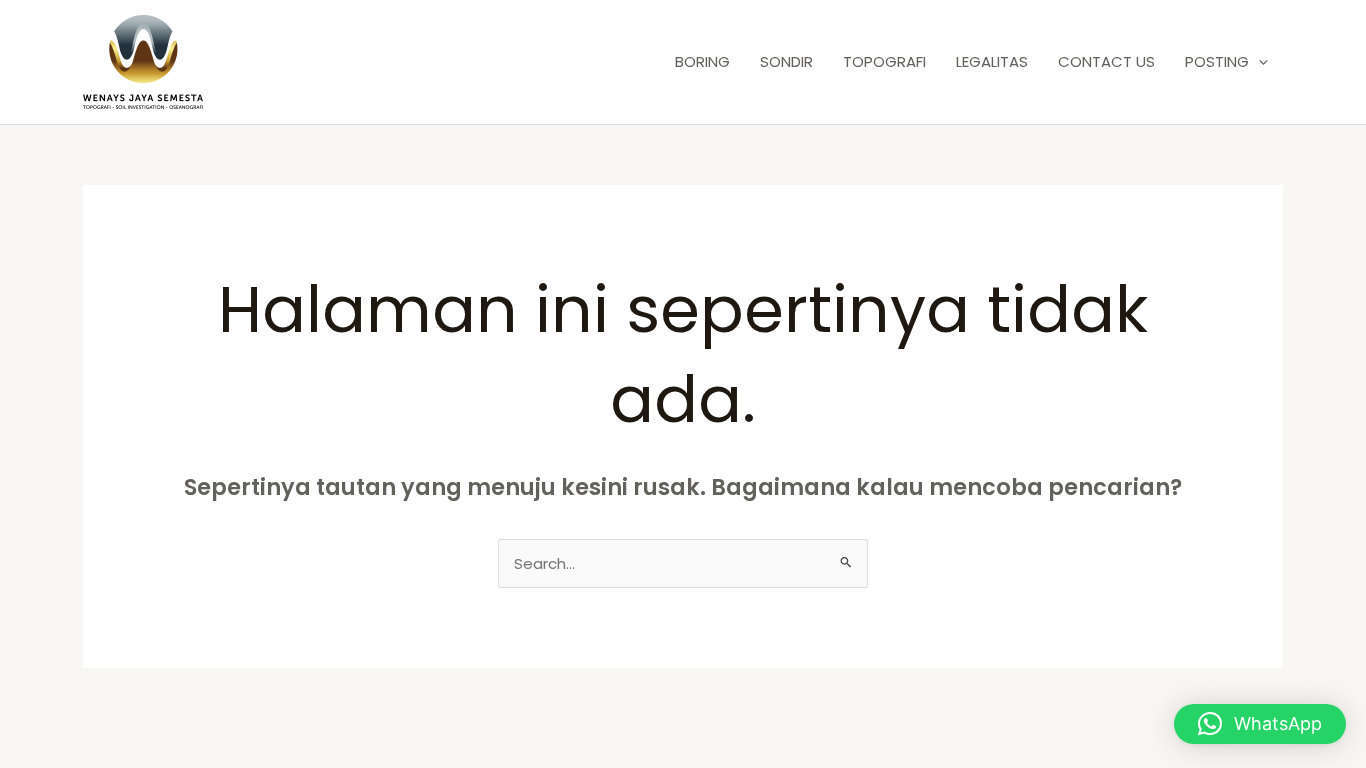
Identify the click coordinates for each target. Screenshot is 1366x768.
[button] (1258, 62)
